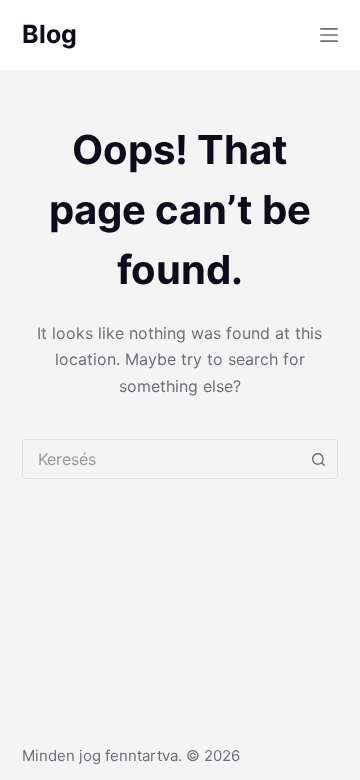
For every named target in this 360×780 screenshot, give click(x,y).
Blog (49, 34)
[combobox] (161, 459)
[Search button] (318, 459)
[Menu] (329, 35)
